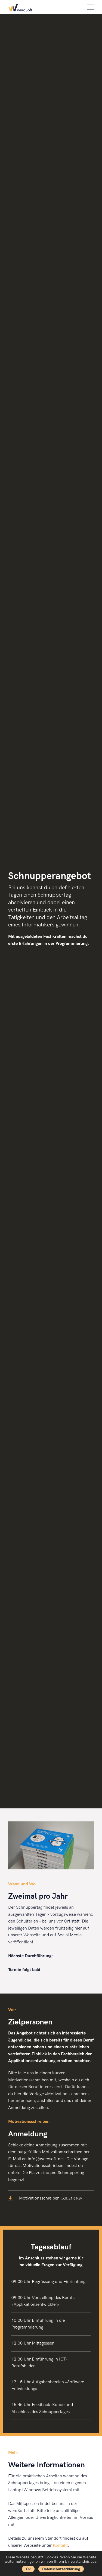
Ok (28, 2569)
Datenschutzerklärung (61, 2569)
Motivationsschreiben (50, 2198)
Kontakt (60, 2546)
